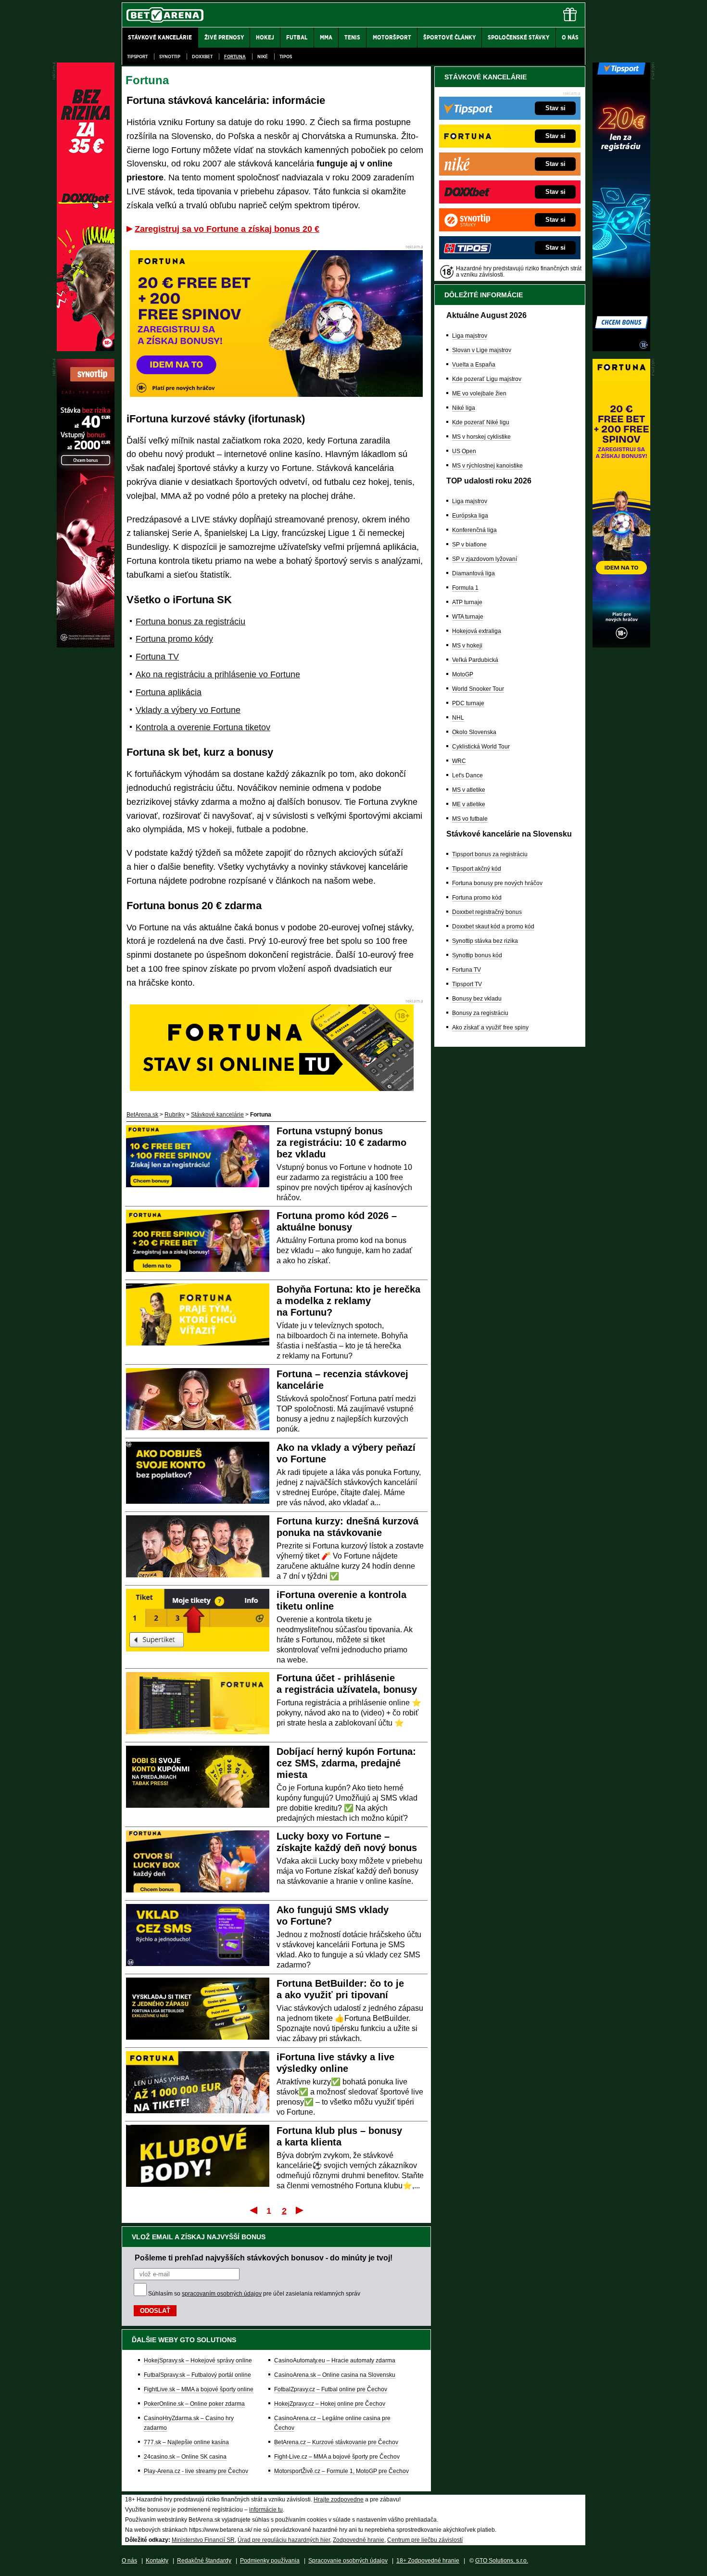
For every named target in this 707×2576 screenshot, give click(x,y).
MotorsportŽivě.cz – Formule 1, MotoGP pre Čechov (341, 2471)
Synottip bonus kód (477, 955)
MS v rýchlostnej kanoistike (487, 466)
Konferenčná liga (474, 530)
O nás (129, 2561)
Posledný (300, 2210)
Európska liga (470, 516)
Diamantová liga (473, 573)
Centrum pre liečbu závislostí (425, 2540)
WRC (459, 761)
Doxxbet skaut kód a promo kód (493, 926)
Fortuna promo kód (477, 898)
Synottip (170, 57)
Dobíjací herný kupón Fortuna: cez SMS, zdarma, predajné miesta (346, 1763)
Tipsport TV (467, 984)
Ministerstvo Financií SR (203, 2540)
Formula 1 (465, 588)
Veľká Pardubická (475, 660)
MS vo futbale (470, 819)
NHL (458, 718)
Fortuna (235, 57)
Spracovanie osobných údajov (348, 2561)
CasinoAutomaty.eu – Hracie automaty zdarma (335, 2360)
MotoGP (463, 674)
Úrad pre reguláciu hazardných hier (284, 2540)
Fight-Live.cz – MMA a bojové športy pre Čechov (337, 2457)
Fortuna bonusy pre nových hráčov (497, 883)
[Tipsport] (621, 349)
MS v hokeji (467, 646)
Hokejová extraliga (477, 631)
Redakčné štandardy (204, 2561)
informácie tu (266, 2510)
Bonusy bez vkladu (477, 999)
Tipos (286, 57)
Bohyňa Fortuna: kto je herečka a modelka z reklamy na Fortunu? (348, 1301)
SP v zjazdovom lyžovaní (485, 559)
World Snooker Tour (478, 689)
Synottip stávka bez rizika (485, 941)
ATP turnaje (467, 602)
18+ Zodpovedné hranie (428, 2561)
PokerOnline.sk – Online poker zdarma (194, 2404)
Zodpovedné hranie (359, 2540)
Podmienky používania (270, 2561)
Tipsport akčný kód (477, 869)
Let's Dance (467, 775)
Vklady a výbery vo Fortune (188, 710)
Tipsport (137, 57)
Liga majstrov (470, 336)
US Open (464, 451)
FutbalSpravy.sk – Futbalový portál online (197, 2375)
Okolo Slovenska (474, 732)
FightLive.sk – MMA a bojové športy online (199, 2389)
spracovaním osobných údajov (222, 2294)
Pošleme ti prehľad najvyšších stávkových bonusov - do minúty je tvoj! (264, 2258)
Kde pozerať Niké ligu (481, 422)
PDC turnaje (468, 703)
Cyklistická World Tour (481, 747)
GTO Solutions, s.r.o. (502, 2561)
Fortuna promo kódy (174, 639)
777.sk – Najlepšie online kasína (186, 2442)
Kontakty (157, 2561)
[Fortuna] (621, 645)
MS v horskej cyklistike (481, 437)
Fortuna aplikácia (169, 692)
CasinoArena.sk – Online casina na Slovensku (335, 2375)
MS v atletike (469, 790)
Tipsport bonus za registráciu (490, 854)
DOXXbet (202, 57)
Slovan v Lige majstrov (482, 350)
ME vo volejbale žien (479, 393)
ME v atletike (469, 804)
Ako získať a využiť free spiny (490, 1028)
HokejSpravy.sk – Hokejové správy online (198, 2360)
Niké (263, 57)
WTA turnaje (468, 617)
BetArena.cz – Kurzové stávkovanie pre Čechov (336, 2442)
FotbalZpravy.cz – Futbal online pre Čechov (331, 2389)
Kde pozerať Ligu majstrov (487, 379)
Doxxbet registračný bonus (487, 912)
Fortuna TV (157, 657)
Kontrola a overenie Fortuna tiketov (203, 727)
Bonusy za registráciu (480, 1013)
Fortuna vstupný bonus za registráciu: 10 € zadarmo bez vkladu (341, 1142)
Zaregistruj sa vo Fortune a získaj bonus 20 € (227, 229)
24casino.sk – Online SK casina (185, 2457)
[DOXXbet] (86, 349)
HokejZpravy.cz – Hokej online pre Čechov (330, 2404)
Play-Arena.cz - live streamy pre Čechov (196, 2471)
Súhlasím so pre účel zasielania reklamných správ (254, 2294)
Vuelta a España (474, 365)
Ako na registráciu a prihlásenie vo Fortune (218, 674)
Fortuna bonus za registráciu (190, 622)
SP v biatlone (469, 545)
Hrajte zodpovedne (339, 2500)
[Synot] (86, 645)
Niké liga (464, 408)
